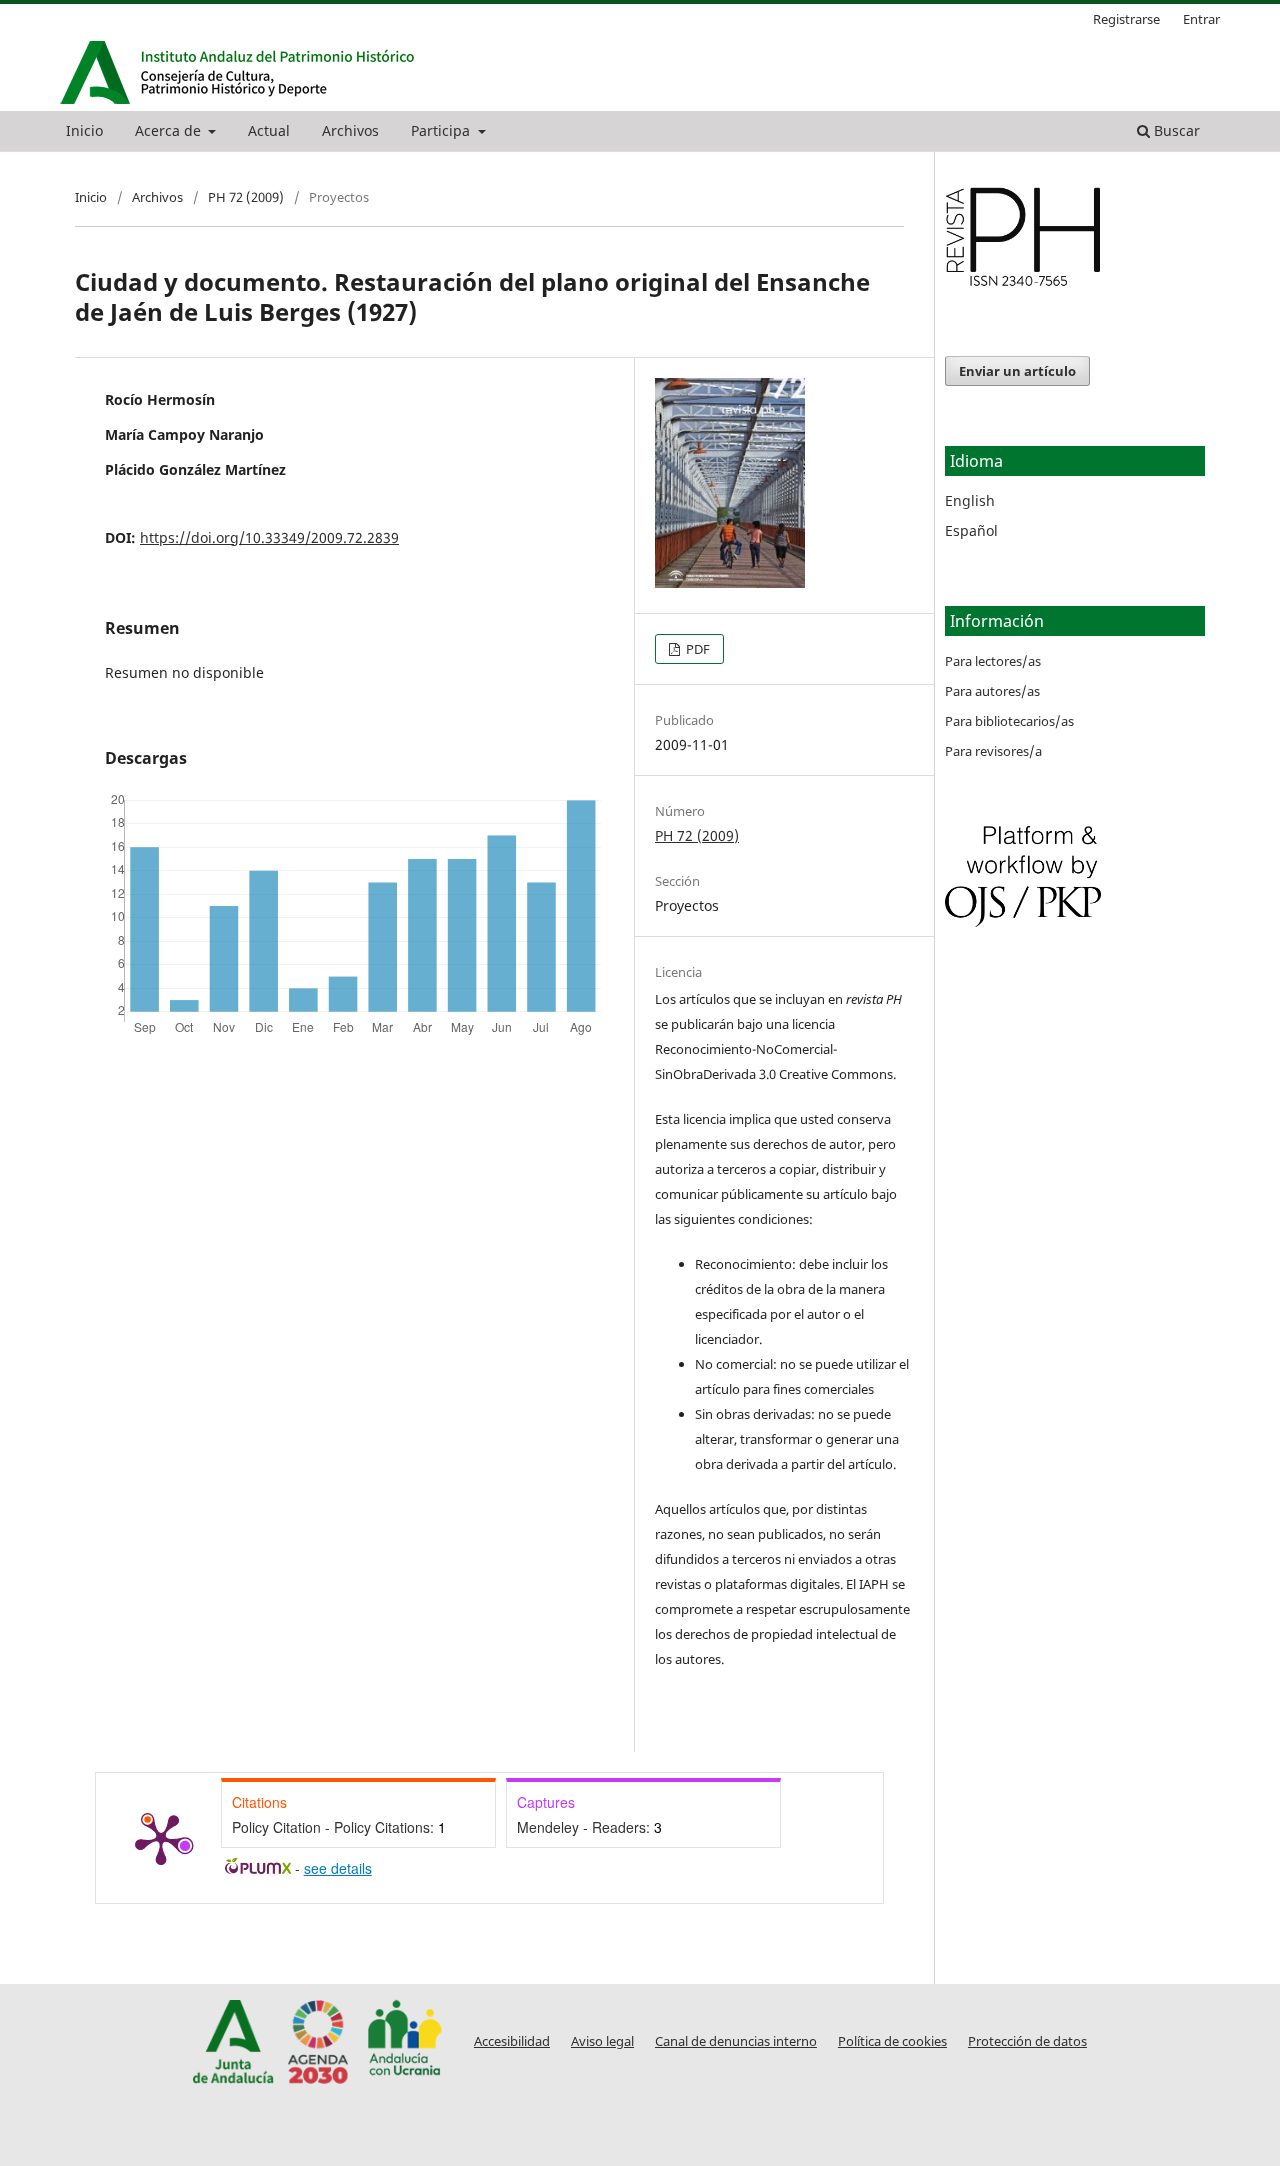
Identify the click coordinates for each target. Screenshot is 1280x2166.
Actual (269, 130)
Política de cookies (892, 2041)
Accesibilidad (512, 2041)
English (970, 500)
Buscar (1175, 130)
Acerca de (170, 130)
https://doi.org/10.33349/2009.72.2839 (269, 537)
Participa (442, 130)
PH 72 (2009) (246, 197)
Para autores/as (992, 691)
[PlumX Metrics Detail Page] (161, 1838)
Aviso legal (602, 2041)
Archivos (350, 130)
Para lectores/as (993, 661)
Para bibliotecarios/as (1009, 721)
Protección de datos (1027, 2041)
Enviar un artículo (1017, 371)
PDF (696, 649)
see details (338, 1868)
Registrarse (1126, 19)
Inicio (84, 130)
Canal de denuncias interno (736, 2041)
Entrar (1201, 19)
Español (971, 530)
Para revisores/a (993, 751)
